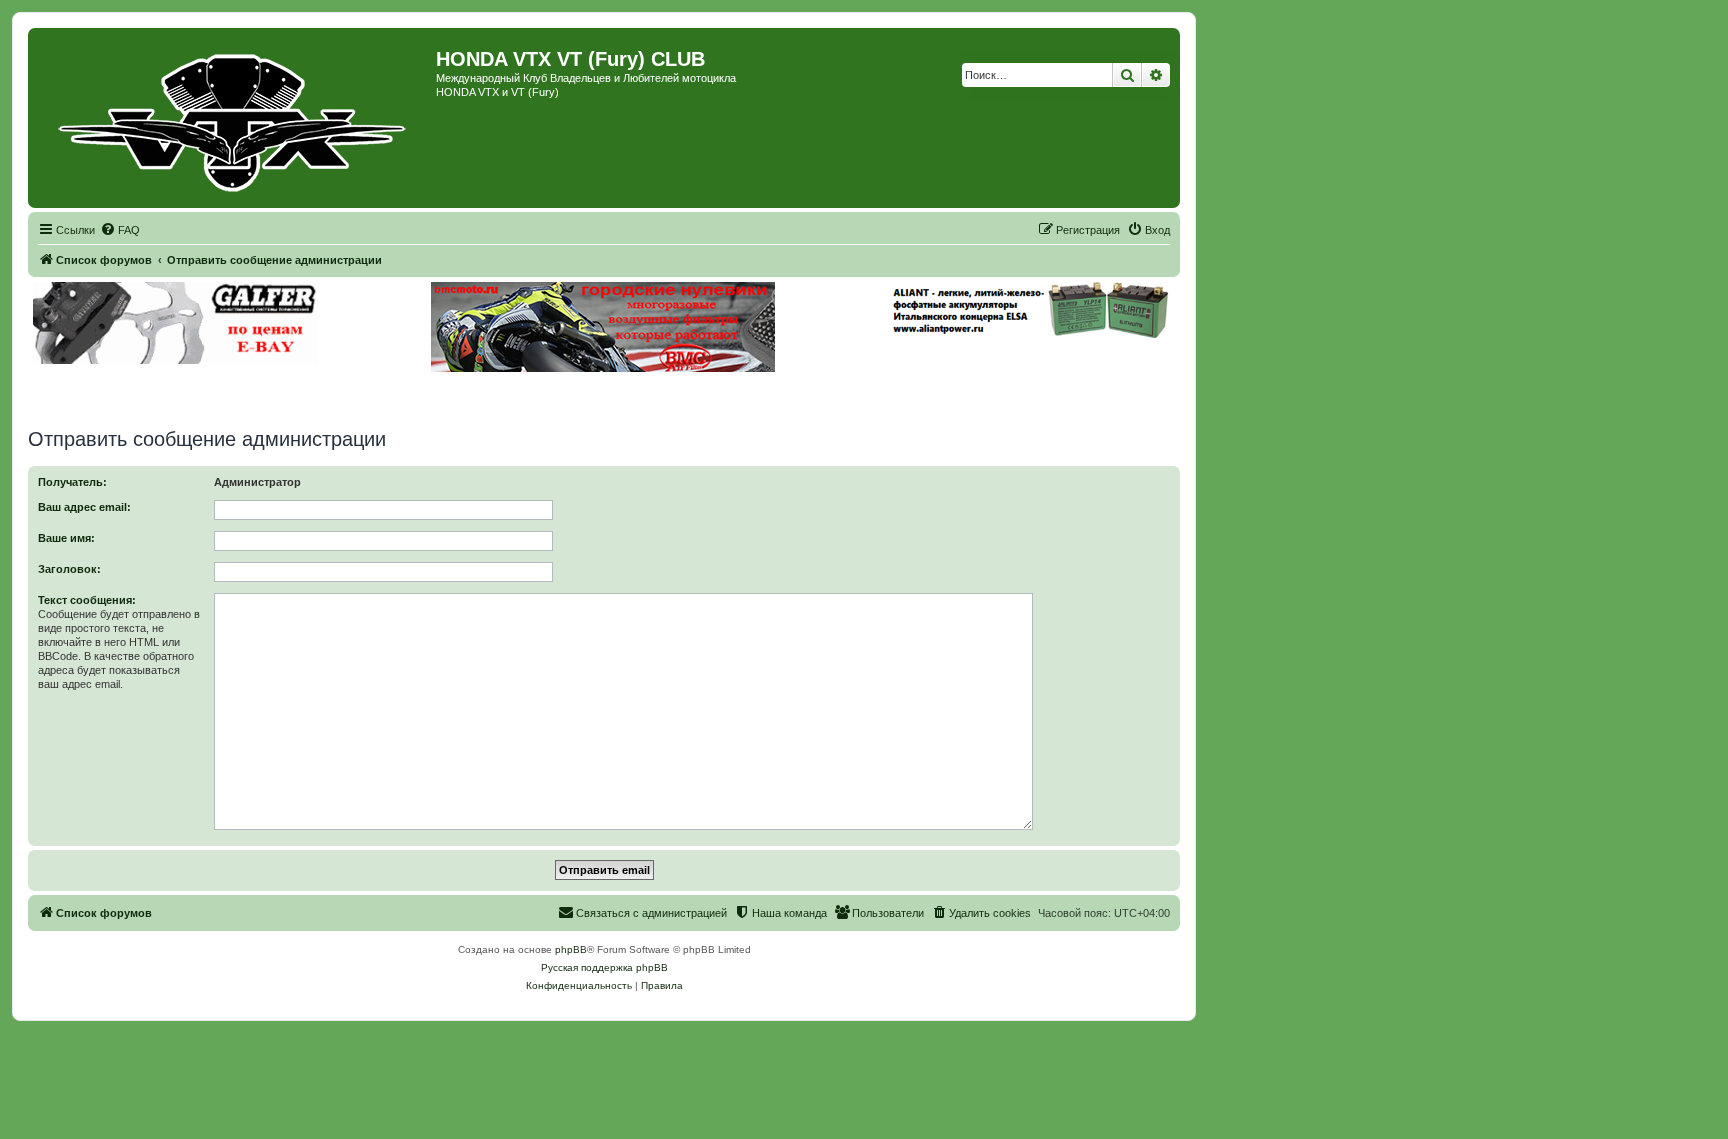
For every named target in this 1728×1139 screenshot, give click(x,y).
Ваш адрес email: (84, 507)
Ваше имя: (66, 538)
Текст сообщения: (87, 600)
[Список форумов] (234, 118)
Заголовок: (69, 569)
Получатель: (72, 482)
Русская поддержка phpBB (604, 967)
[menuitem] (120, 230)
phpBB (571, 949)
